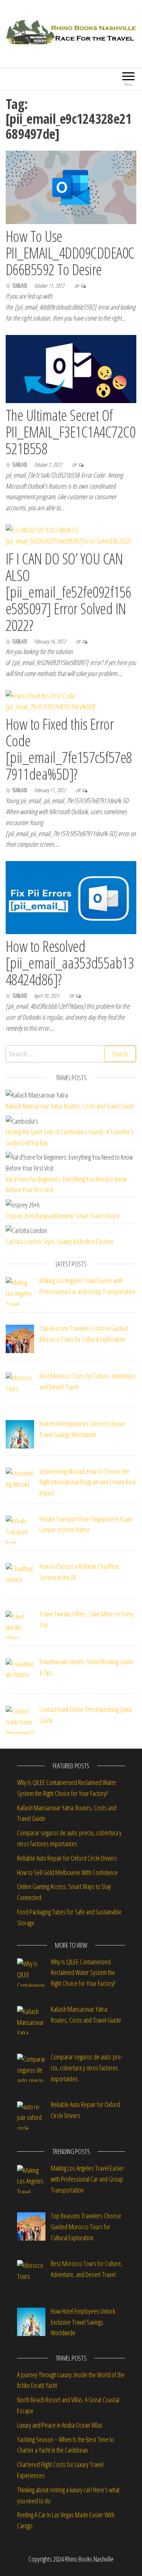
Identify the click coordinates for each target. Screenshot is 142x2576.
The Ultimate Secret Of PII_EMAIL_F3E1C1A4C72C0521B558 (70, 432)
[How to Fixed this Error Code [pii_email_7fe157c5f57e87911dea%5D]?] (71, 700)
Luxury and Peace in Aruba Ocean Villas (60, 2425)
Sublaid (20, 286)
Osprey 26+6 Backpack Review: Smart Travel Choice (63, 1216)
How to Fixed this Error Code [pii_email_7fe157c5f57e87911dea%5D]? (69, 749)
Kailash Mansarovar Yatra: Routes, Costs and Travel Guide (70, 1106)
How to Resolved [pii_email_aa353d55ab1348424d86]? (70, 963)
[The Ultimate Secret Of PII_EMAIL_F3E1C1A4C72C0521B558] (71, 368)
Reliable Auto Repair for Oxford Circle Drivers (67, 1858)
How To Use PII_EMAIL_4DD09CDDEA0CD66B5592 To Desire (70, 253)
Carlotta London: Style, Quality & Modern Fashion (59, 1241)
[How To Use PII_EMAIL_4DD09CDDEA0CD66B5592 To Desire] (71, 187)
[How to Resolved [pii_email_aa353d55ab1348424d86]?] (71, 897)
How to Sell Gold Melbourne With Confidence (67, 1872)
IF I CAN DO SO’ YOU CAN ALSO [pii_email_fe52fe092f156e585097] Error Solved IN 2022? (69, 592)
